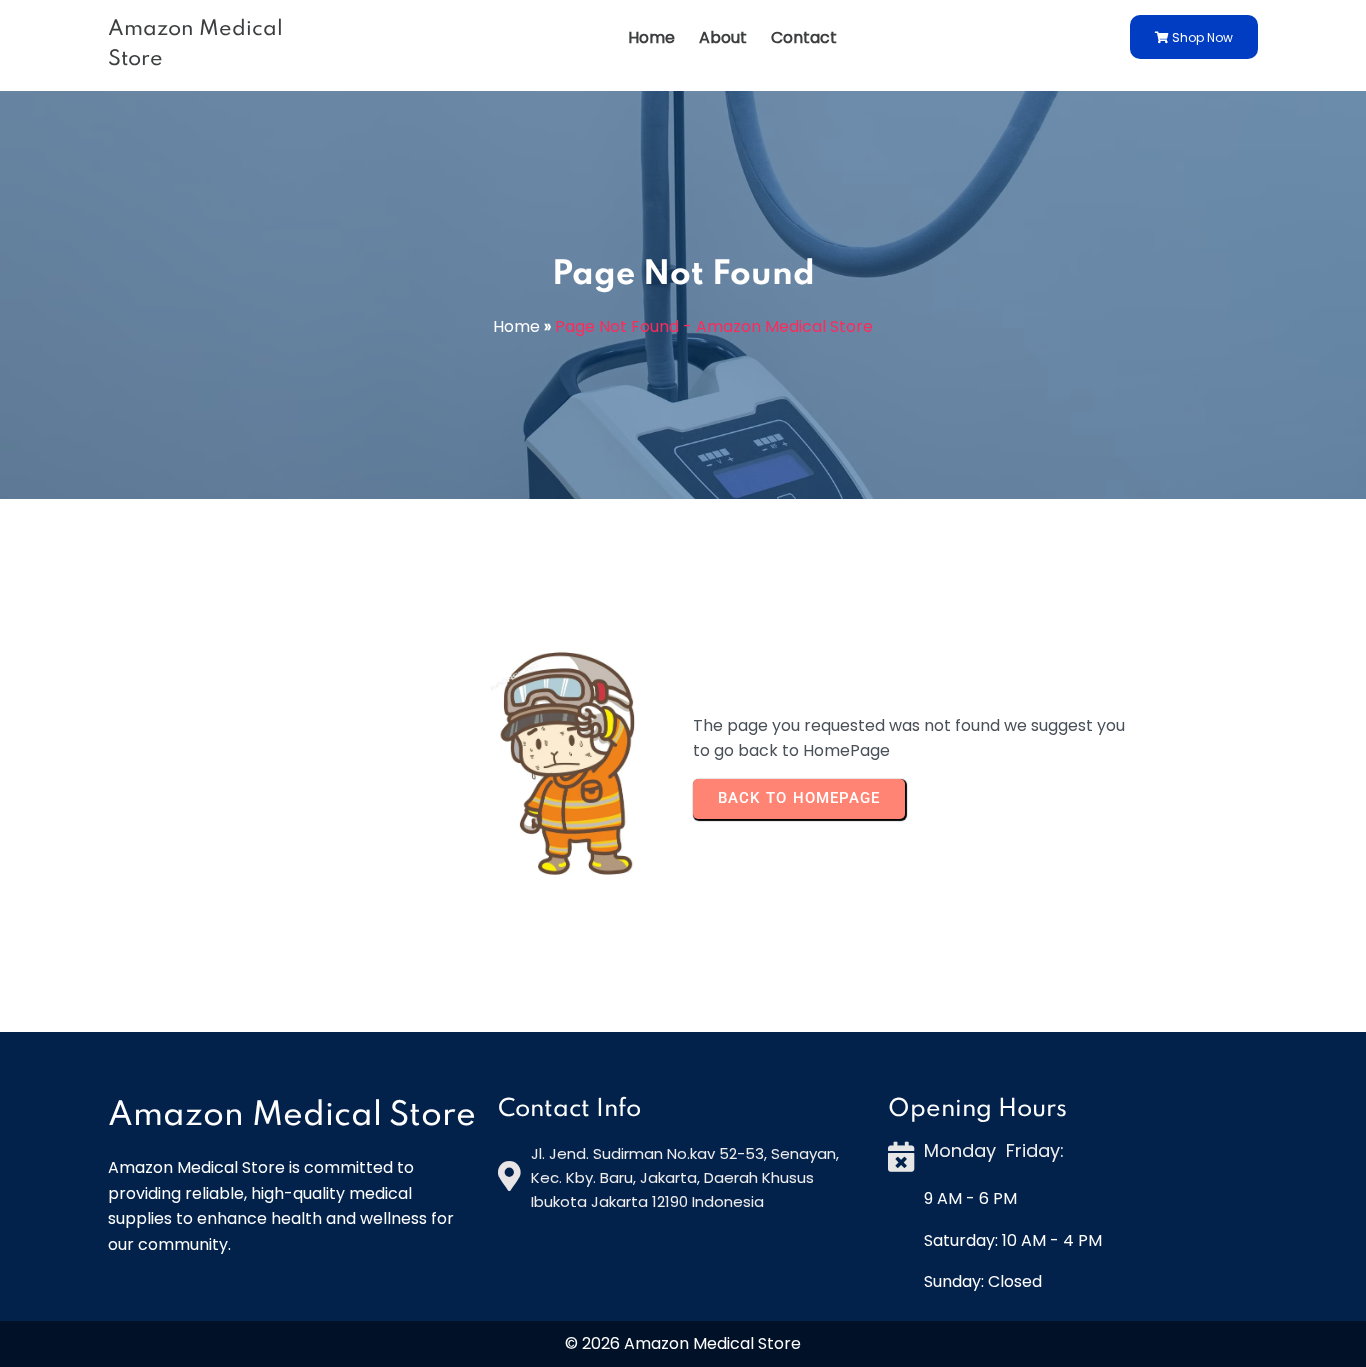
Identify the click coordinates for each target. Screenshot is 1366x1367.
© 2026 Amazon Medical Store (683, 1343)
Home (516, 326)
